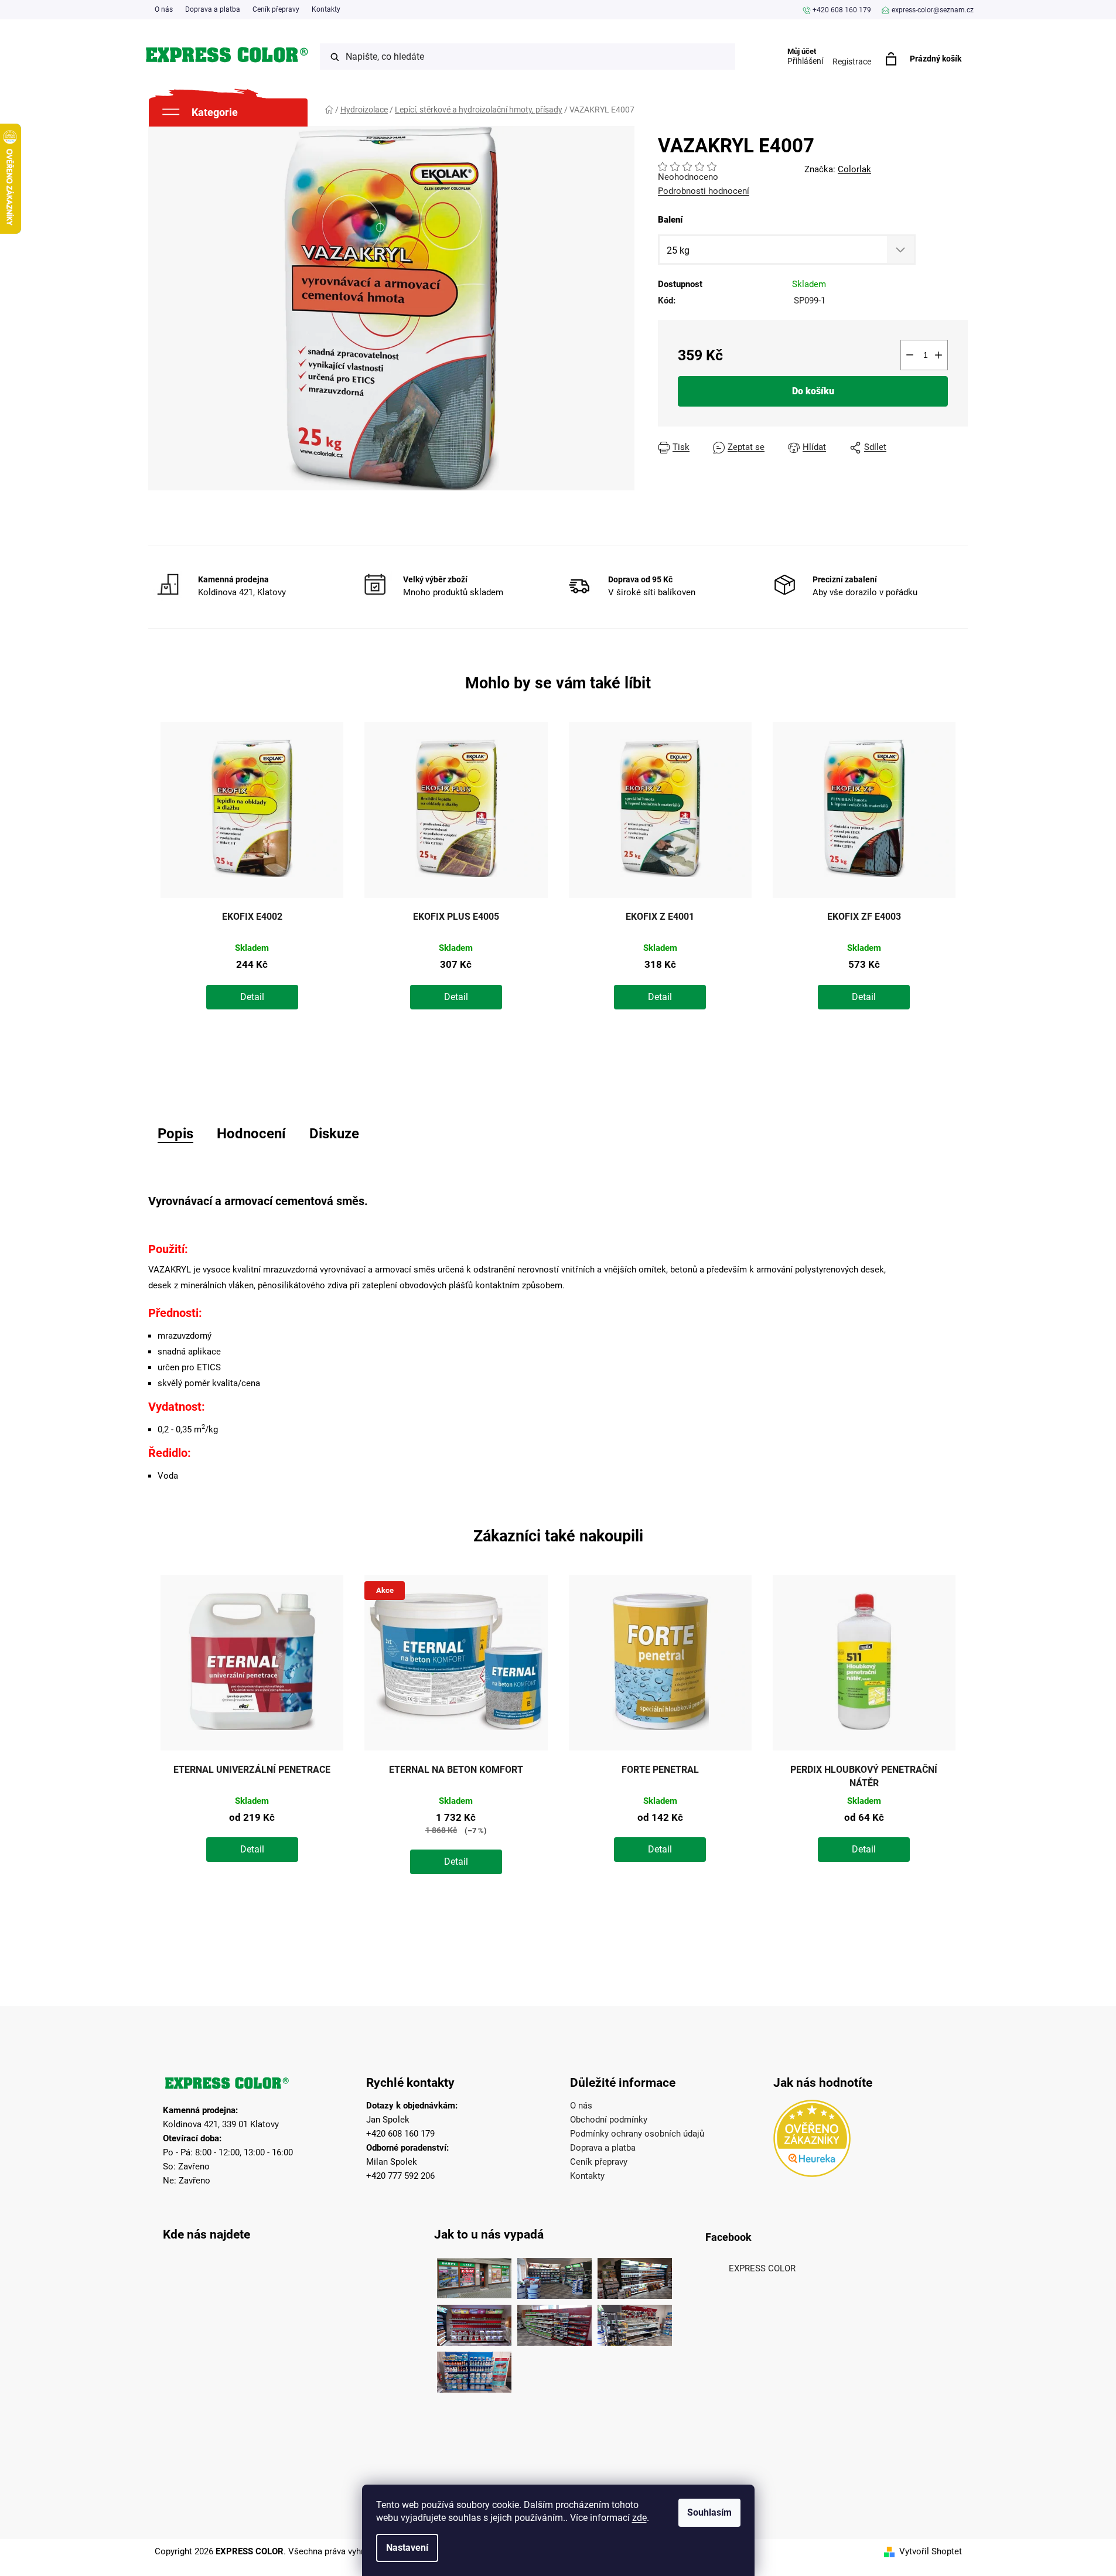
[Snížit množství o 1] (910, 355)
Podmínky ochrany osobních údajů (637, 2134)
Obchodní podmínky (609, 2120)
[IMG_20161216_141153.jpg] (635, 2322)
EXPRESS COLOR (762, 2268)
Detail (252, 997)
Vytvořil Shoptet (931, 2551)
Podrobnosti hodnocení (704, 191)
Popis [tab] (175, 1134)
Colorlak (854, 169)
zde (639, 2518)
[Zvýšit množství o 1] (938, 355)
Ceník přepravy (276, 9)
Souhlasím (709, 2512)
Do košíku (813, 391)
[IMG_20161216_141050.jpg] (554, 2322)
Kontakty (326, 9)
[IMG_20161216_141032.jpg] (635, 2275)
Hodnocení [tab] (251, 1134)
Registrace (852, 62)
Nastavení (407, 2548)
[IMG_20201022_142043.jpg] (474, 2275)
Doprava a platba (213, 9)
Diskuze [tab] (334, 1134)
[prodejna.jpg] (554, 2275)
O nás (164, 9)
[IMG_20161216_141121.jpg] (474, 2322)
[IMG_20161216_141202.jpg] (474, 2369)
